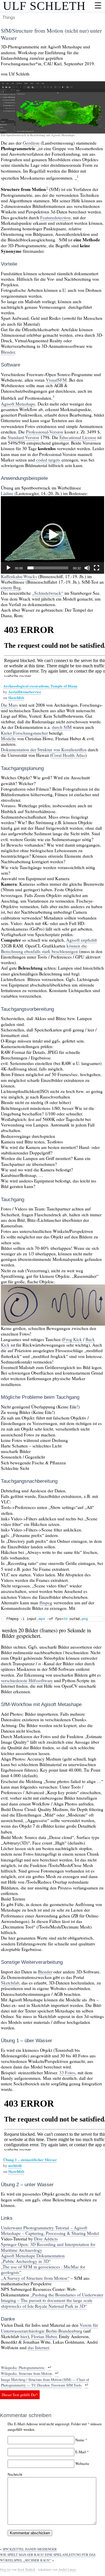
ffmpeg (46, 1603)
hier (24, 2336)
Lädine (7, 493)
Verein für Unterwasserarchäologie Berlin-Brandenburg (49, 2328)
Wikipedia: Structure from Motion (26, 2373)
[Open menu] (98, 5)
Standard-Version (23, 437)
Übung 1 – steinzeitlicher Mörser (30, 2160)
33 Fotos (67, 2073)
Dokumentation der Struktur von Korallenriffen (44, 750)
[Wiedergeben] (8, 568)
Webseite (82, 2463)
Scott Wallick (26, 2569)
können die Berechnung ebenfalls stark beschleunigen (44, 949)
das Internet (38, 2347)
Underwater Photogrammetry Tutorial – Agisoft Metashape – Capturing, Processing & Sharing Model (50, 2230)
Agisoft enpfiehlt (82, 940)
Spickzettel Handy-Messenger (30, 2549)
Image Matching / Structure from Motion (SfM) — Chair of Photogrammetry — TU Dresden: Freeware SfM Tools (45, 2382)
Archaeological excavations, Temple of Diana (40, 686)
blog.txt (5, 2569)
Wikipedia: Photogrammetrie (23, 2368)
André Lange (67, 2569)
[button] (52, 535)
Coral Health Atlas (68, 755)
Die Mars (9, 705)
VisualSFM (56, 380)
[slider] (48, 568)
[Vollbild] (97, 568)
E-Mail (81, 2452)
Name (80, 2440)
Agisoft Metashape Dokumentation (33, 2256)
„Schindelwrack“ (48, 593)
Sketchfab (16, 697)
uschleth (15, 2165)
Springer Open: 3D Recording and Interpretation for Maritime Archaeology (48, 2247)
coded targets (48, 460)
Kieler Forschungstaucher (24, 733)
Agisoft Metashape (18, 404)
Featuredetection (55, 217)
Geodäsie (31, 143)
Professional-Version (45, 432)
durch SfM (62, 727)
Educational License (78, 437)
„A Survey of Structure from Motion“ (35, 2278)
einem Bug (11, 587)
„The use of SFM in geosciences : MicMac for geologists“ (43, 2269)
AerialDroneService (25, 692)
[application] (52, 535)
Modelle (8, 738)
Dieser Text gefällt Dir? (20, 2395)
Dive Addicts (46, 2239)
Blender (8, 352)
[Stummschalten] (87, 568)
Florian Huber (44, 2336)
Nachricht (15, 2474)
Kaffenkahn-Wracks (19, 576)
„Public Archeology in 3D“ (26, 2261)
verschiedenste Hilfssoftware (27, 1680)
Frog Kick (73, 1339)
